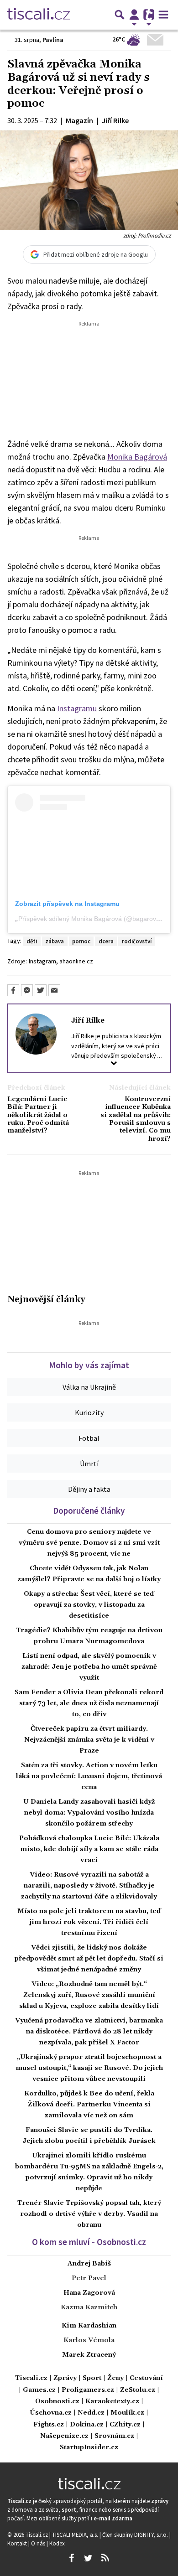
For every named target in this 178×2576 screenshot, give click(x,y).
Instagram (42, 961)
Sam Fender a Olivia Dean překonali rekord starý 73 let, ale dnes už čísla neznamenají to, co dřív (89, 1703)
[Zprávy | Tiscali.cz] (39, 15)
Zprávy (65, 2378)
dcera (106, 941)
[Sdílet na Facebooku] (13, 990)
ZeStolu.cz (138, 2390)
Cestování (146, 2378)
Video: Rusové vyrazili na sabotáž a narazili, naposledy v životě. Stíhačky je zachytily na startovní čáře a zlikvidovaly (89, 1886)
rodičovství (137, 941)
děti (32, 941)
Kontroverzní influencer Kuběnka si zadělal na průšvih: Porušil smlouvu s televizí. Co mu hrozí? (136, 1119)
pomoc (81, 941)
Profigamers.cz (88, 2390)
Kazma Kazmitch (89, 2307)
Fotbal (89, 1438)
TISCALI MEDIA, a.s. (76, 2535)
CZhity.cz (125, 2425)
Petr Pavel (89, 2278)
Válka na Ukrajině (89, 1387)
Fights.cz (49, 2425)
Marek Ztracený (89, 2355)
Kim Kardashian (89, 2326)
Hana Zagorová (89, 2293)
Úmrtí (89, 1464)
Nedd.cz (91, 2413)
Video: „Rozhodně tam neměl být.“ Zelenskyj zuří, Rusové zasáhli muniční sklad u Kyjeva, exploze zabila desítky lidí (89, 1995)
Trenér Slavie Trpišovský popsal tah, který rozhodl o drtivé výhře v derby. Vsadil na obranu (89, 2214)
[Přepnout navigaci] (134, 15)
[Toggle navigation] (163, 15)
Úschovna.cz (51, 2413)
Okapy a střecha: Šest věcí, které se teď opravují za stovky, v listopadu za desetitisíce (89, 1605)
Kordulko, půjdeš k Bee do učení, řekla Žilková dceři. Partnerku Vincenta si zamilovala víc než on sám (89, 2105)
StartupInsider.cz (89, 2448)
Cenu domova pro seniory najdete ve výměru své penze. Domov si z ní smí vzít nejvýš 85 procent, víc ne (89, 1543)
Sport (92, 2378)
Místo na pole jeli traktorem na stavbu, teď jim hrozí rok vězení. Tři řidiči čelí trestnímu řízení (89, 1922)
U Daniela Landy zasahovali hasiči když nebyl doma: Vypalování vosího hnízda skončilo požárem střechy (89, 1813)
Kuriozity (89, 1412)
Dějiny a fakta (89, 1489)
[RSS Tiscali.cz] (105, 2558)
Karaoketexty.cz (112, 2402)
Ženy (115, 2378)
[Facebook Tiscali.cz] (71, 2558)
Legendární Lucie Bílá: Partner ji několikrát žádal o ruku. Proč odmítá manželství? (38, 1115)
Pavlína (53, 40)
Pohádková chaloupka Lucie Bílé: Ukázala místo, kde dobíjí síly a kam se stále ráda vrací (89, 1849)
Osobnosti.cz (57, 2402)
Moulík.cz (127, 2413)
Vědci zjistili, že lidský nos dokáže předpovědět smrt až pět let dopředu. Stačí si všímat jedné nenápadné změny (89, 1959)
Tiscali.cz (31, 2378)
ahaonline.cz (76, 961)
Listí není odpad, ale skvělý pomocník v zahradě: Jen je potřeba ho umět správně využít (89, 1667)
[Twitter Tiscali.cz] (88, 2558)
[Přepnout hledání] (120, 15)
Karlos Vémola (89, 2340)
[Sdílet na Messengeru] (27, 990)
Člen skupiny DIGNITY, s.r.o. (136, 2535)
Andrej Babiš (89, 2264)
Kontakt (18, 2543)
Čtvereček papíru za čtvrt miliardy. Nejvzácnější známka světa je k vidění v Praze (89, 1740)
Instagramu (77, 708)
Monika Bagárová (137, 457)
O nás (39, 2543)
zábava (55, 941)
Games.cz (39, 2390)
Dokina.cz (87, 2425)
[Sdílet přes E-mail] (54, 990)
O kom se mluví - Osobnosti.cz (89, 2242)
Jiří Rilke (88, 1020)
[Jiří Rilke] (36, 1034)
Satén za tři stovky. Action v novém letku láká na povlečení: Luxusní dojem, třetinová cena (89, 1776)
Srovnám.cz (114, 2436)
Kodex (57, 2543)
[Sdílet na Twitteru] (41, 990)
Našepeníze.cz (64, 2436)
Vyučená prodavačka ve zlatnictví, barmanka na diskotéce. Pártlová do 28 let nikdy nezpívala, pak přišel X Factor (89, 2032)
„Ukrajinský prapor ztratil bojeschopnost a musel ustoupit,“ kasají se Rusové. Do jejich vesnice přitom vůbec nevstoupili (89, 2068)
